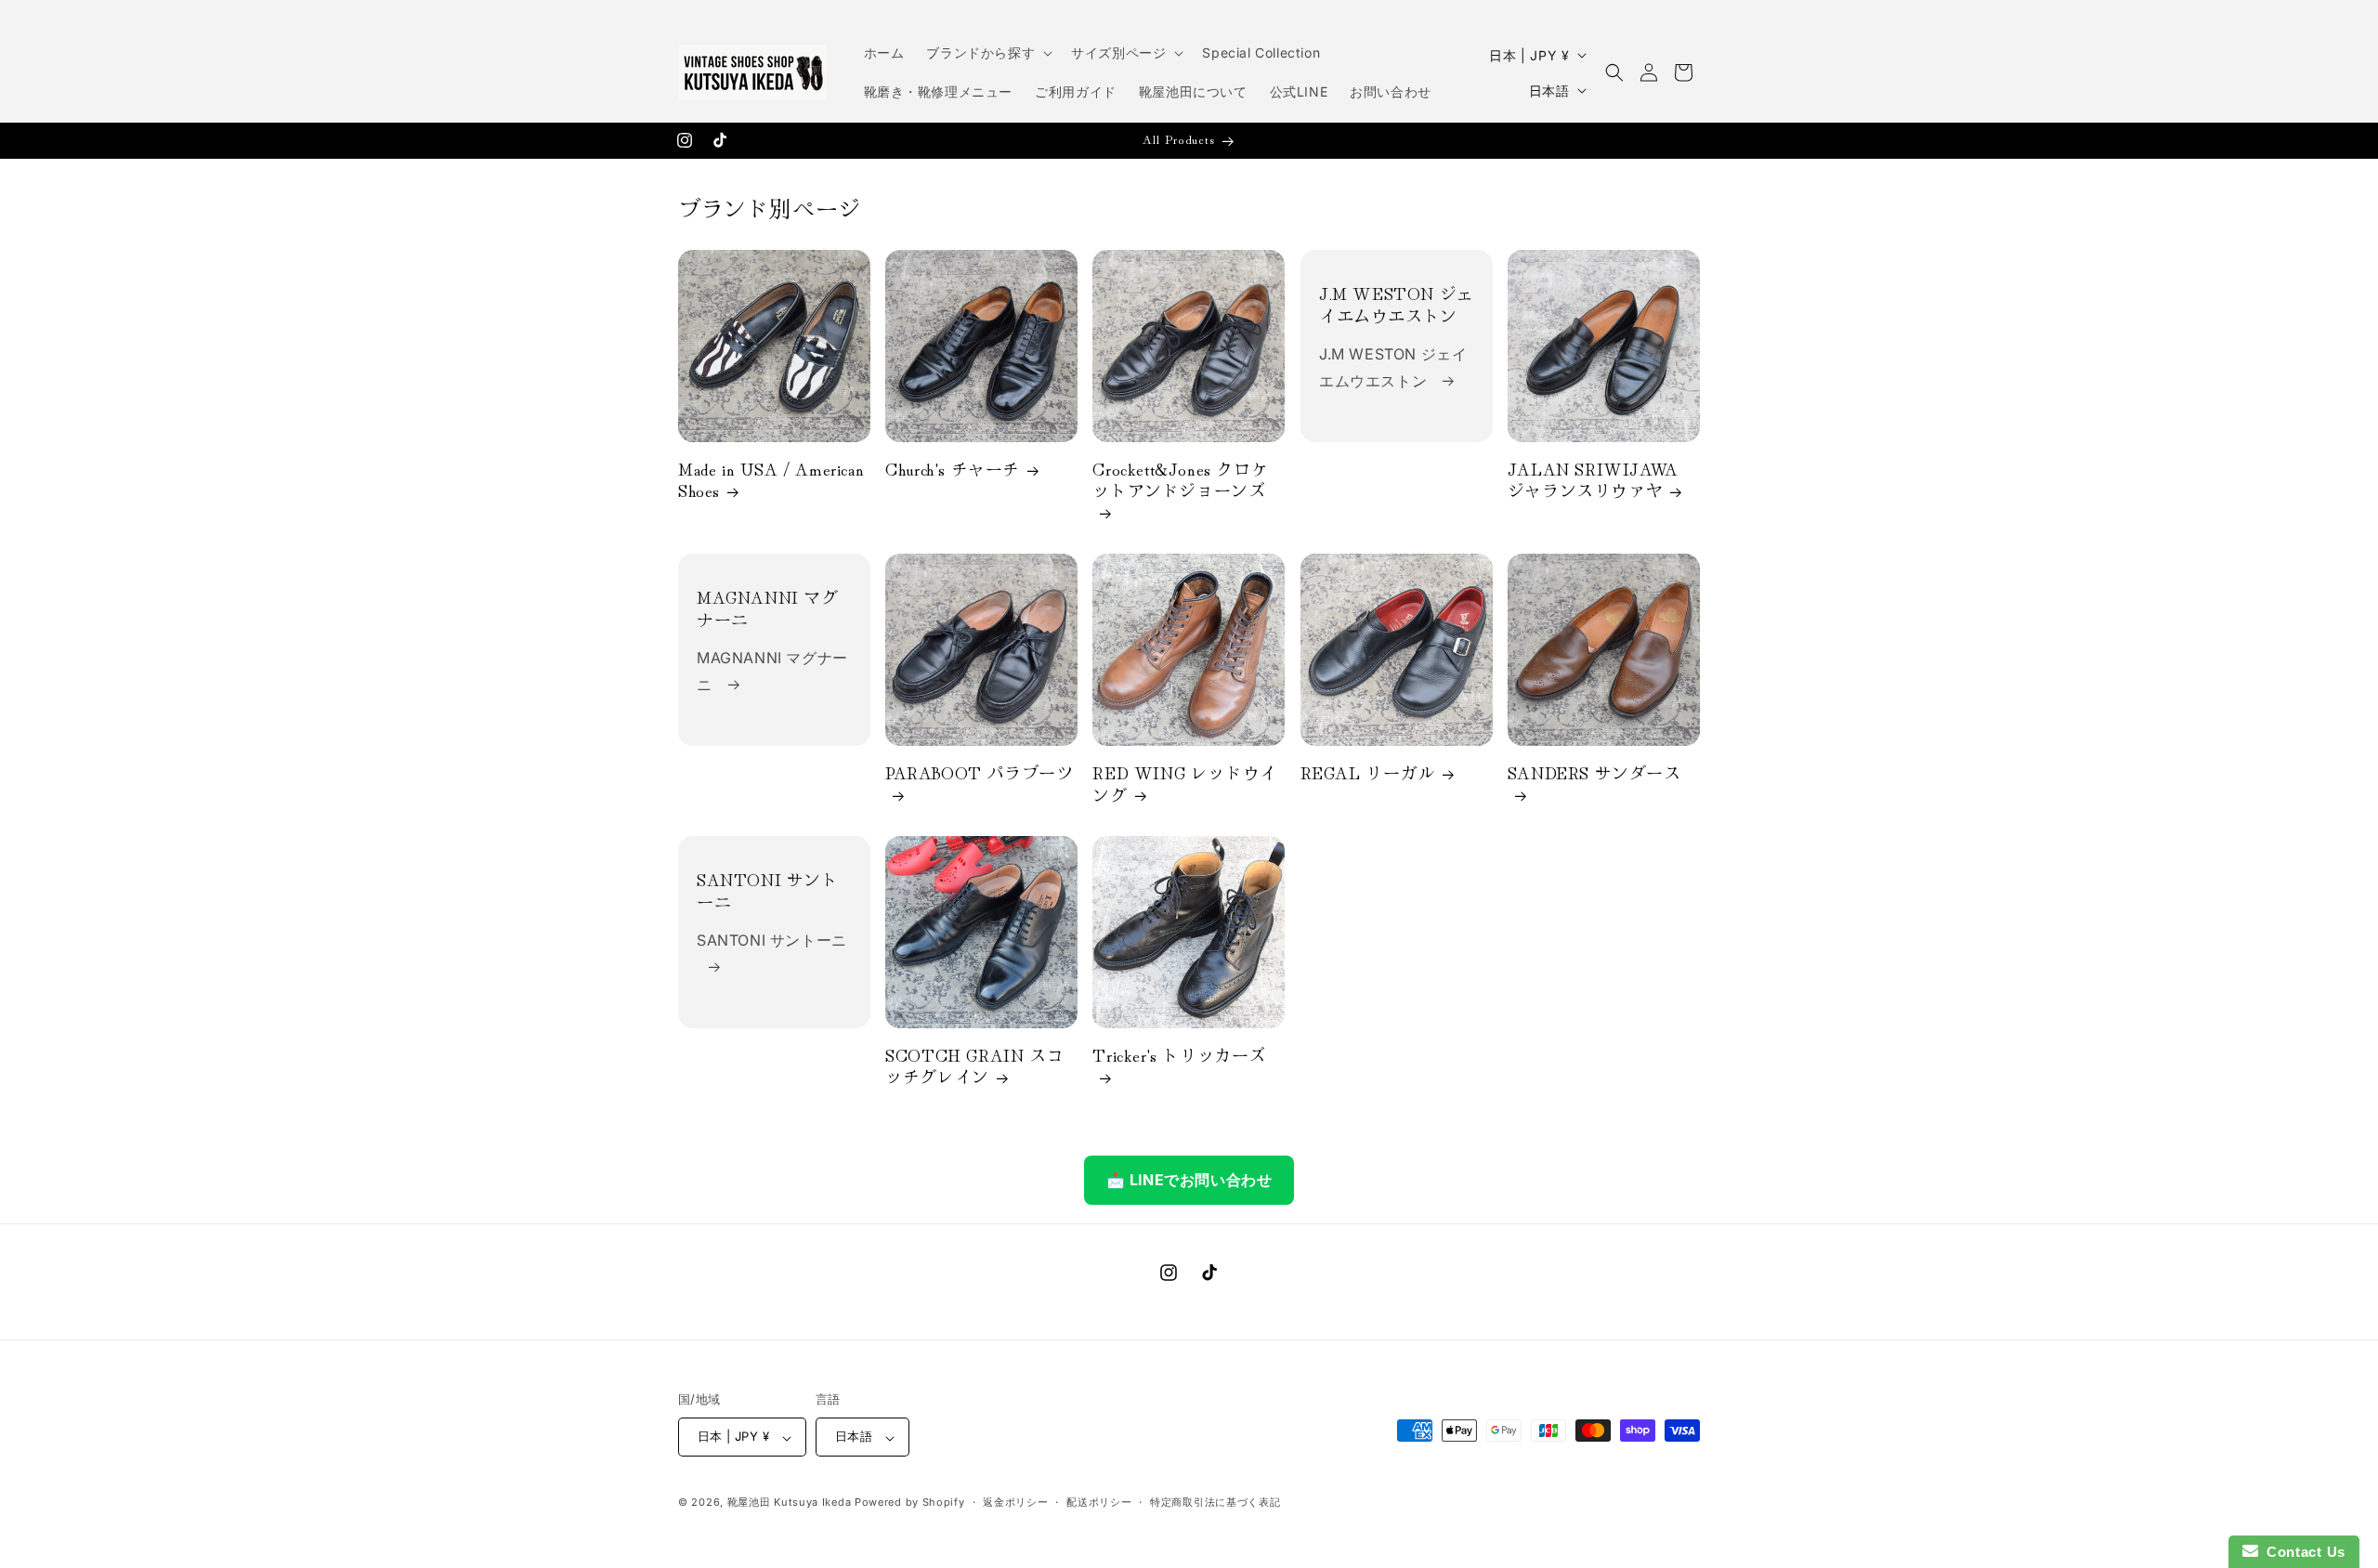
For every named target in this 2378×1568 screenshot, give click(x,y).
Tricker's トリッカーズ (1179, 1056)
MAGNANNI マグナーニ (768, 609)
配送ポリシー (1099, 1502)
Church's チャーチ (953, 469)
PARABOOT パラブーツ (979, 774)
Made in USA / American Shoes (771, 480)
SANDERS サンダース (1594, 774)
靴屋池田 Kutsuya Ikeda (790, 1503)
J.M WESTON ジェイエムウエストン (1397, 304)
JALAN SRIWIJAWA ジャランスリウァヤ (1593, 480)
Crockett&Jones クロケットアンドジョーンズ (1180, 480)
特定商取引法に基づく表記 (1215, 1502)
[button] (987, 53)
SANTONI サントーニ (768, 891)
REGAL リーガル (1368, 773)
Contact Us (2302, 1552)
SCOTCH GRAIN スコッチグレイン (974, 1067)
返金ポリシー (1015, 1502)
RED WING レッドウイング (1184, 784)
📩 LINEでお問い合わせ (1189, 1180)
